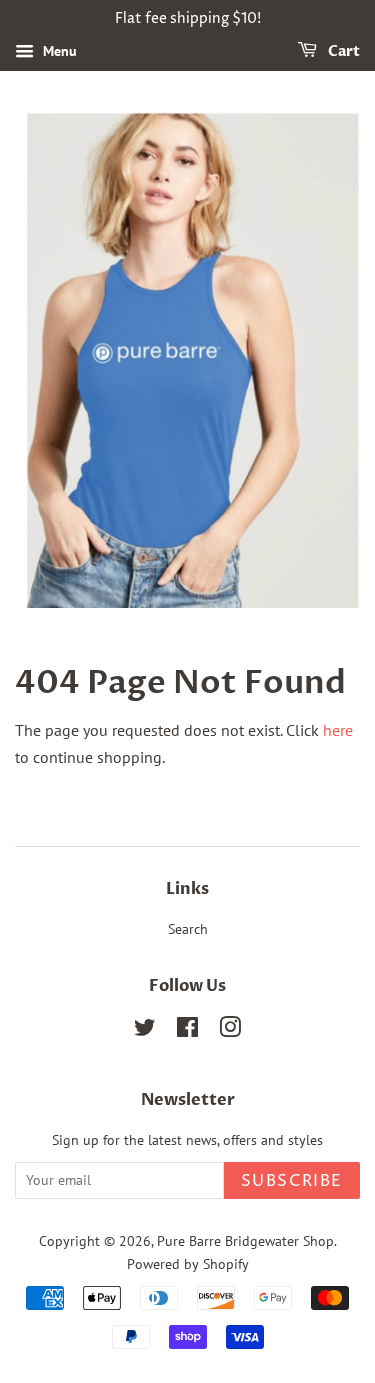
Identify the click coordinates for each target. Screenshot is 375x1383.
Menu (58, 51)
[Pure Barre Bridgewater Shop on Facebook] (187, 1031)
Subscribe (292, 1181)
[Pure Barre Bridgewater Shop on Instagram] (230, 1031)
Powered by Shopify (188, 1264)
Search (188, 929)
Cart (342, 51)
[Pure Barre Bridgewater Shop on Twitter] (145, 1031)
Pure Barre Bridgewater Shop (245, 1241)
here (338, 730)
